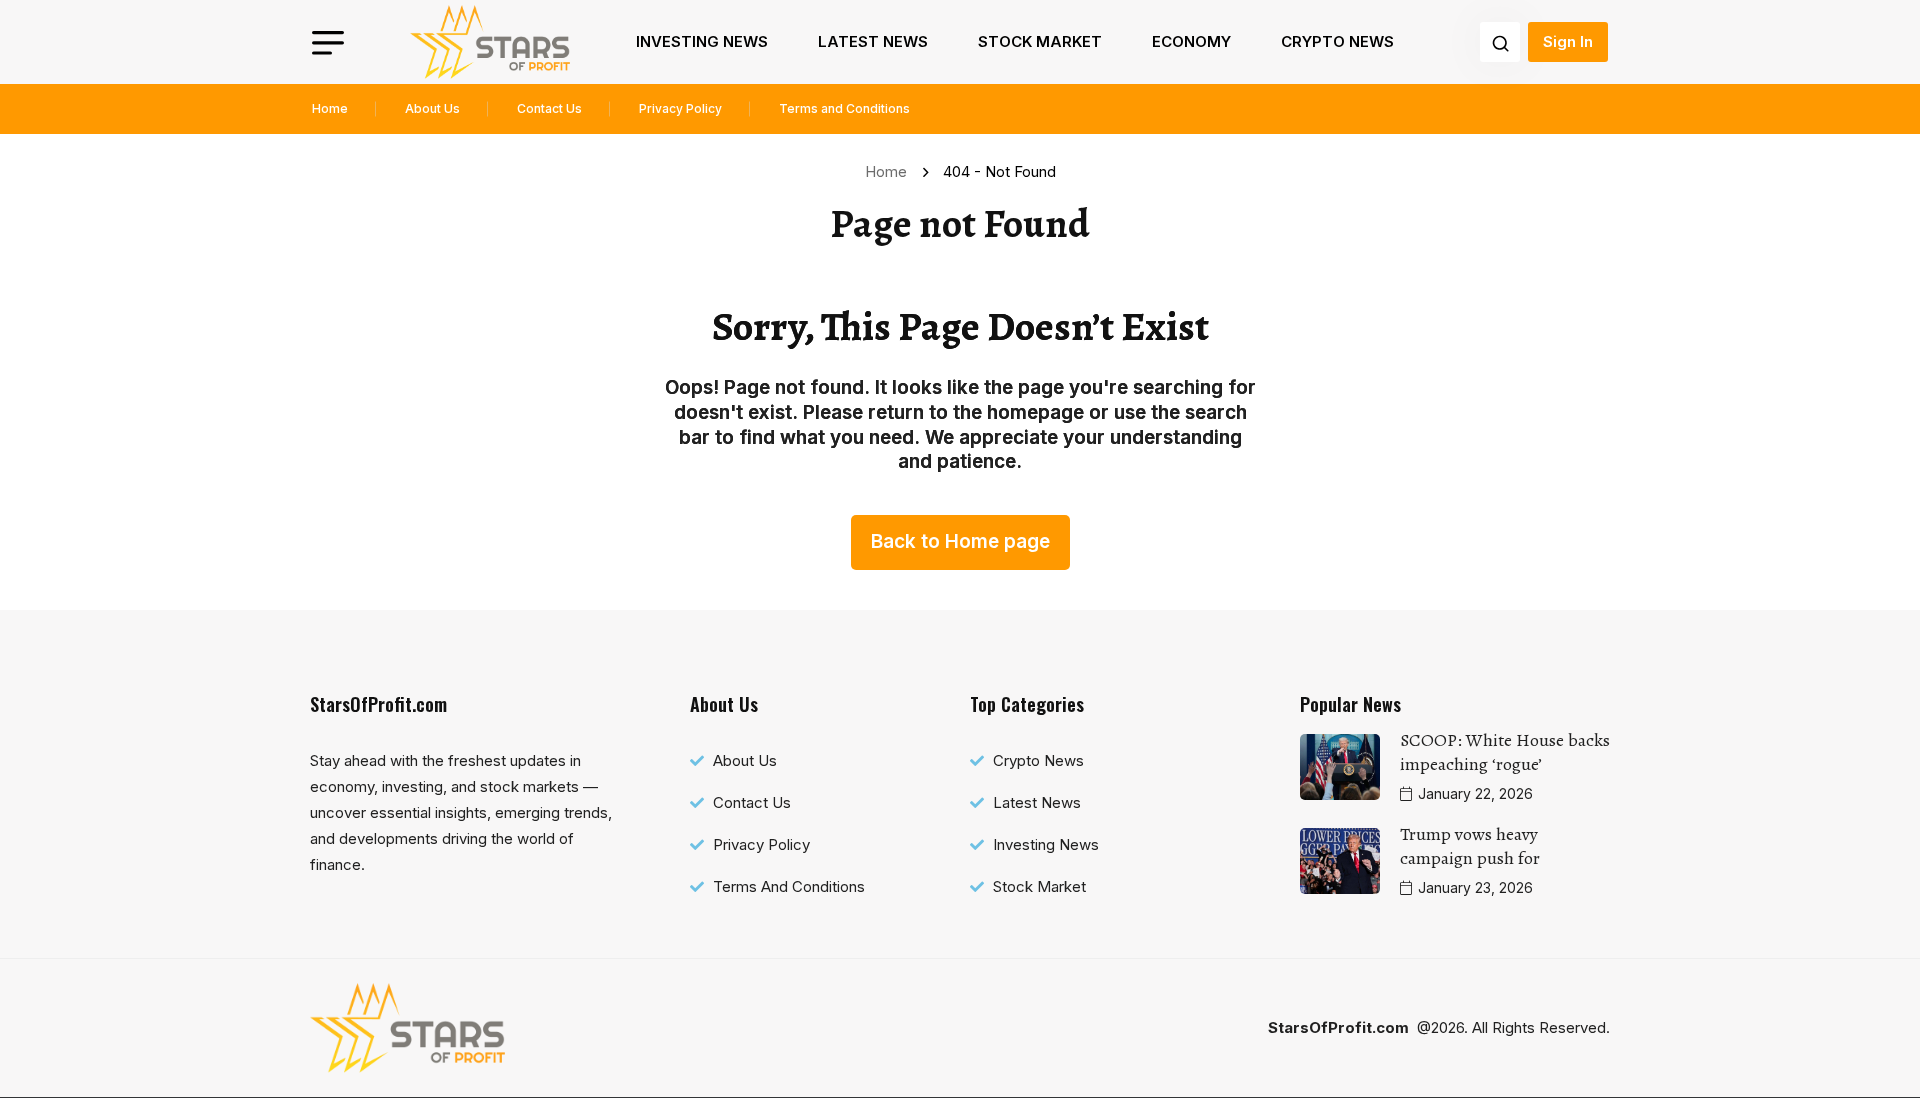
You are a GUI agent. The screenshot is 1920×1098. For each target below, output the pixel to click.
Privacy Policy (680, 108)
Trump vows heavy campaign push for (1470, 846)
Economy (1191, 41)
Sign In (1568, 41)
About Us (432, 108)
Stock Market (1040, 41)
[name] (490, 42)
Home (330, 108)
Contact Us (549, 108)
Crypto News (1337, 41)
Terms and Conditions (844, 108)
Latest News (873, 41)
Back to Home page (960, 541)
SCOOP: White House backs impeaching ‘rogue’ (1505, 752)
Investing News (702, 41)
